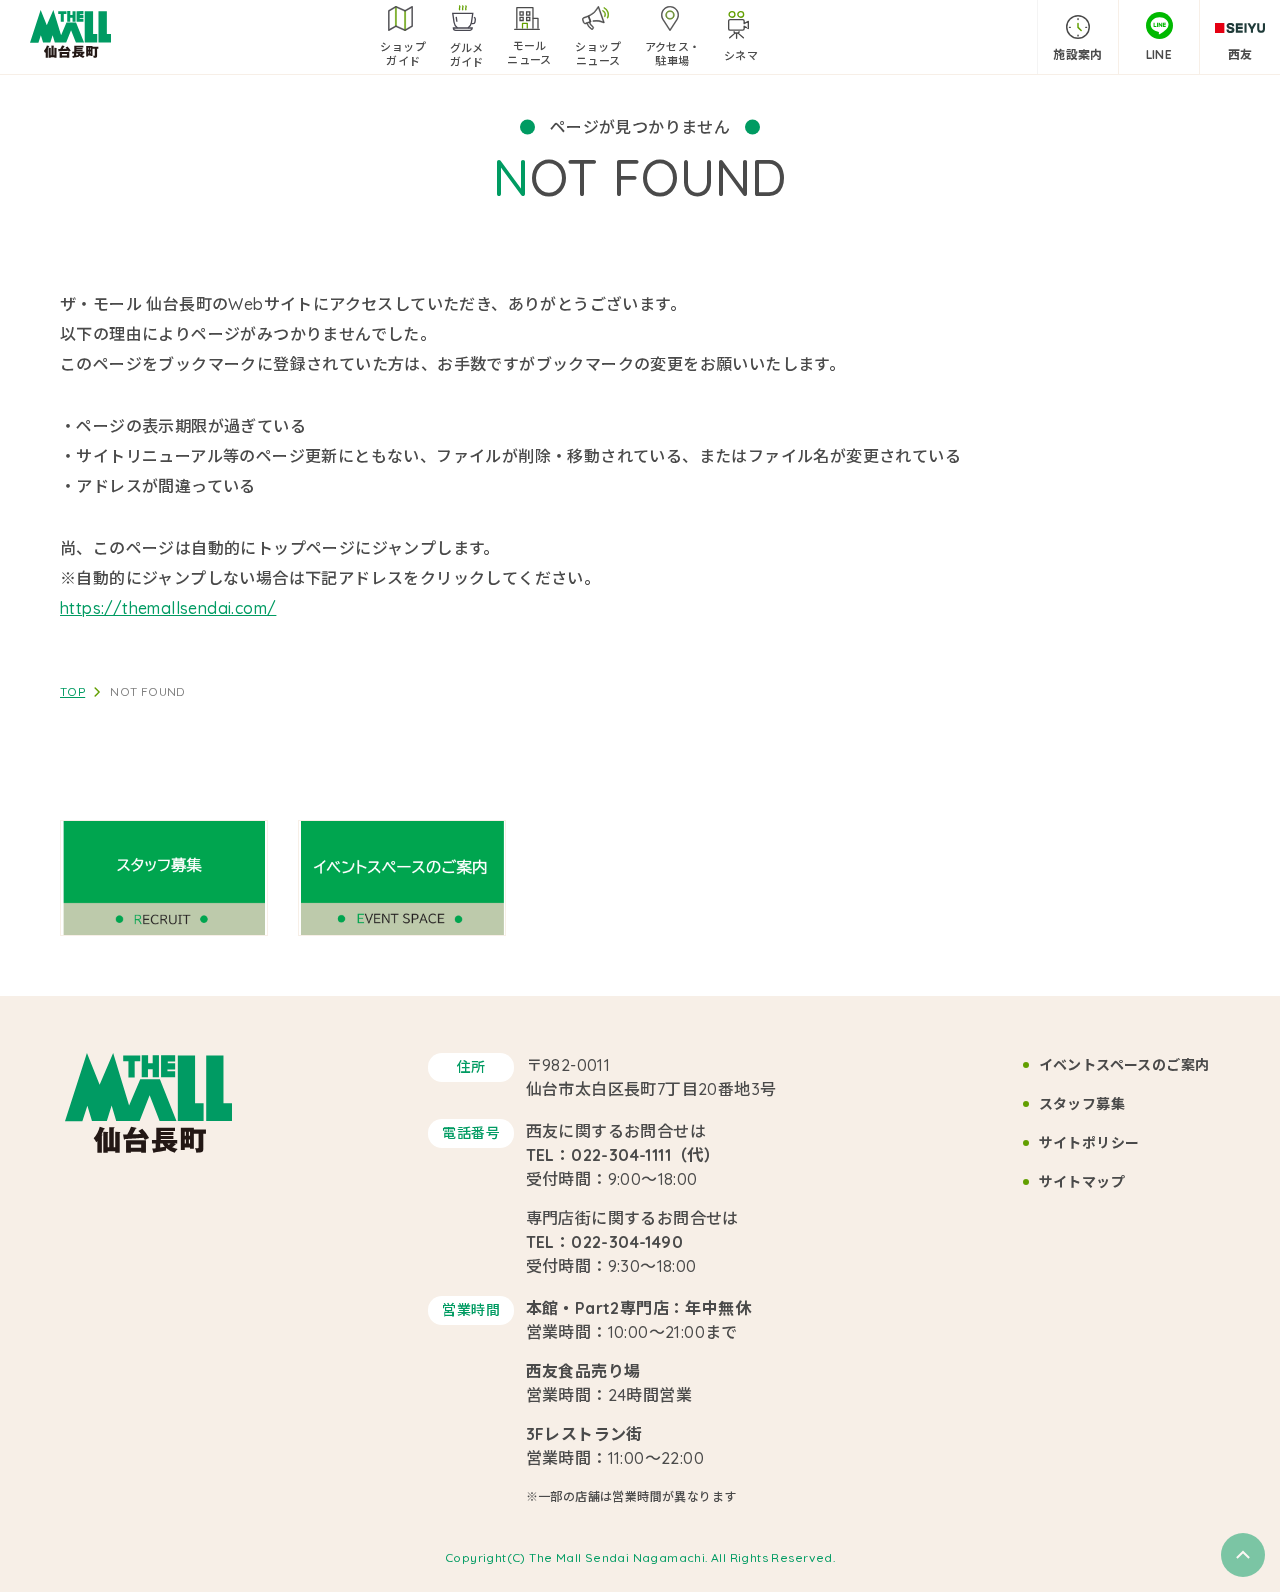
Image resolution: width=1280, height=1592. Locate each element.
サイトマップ (1082, 1182)
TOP (72, 691)
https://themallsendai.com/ (168, 608)
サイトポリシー (1089, 1143)
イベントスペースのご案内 (1124, 1065)
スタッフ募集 (1082, 1104)
